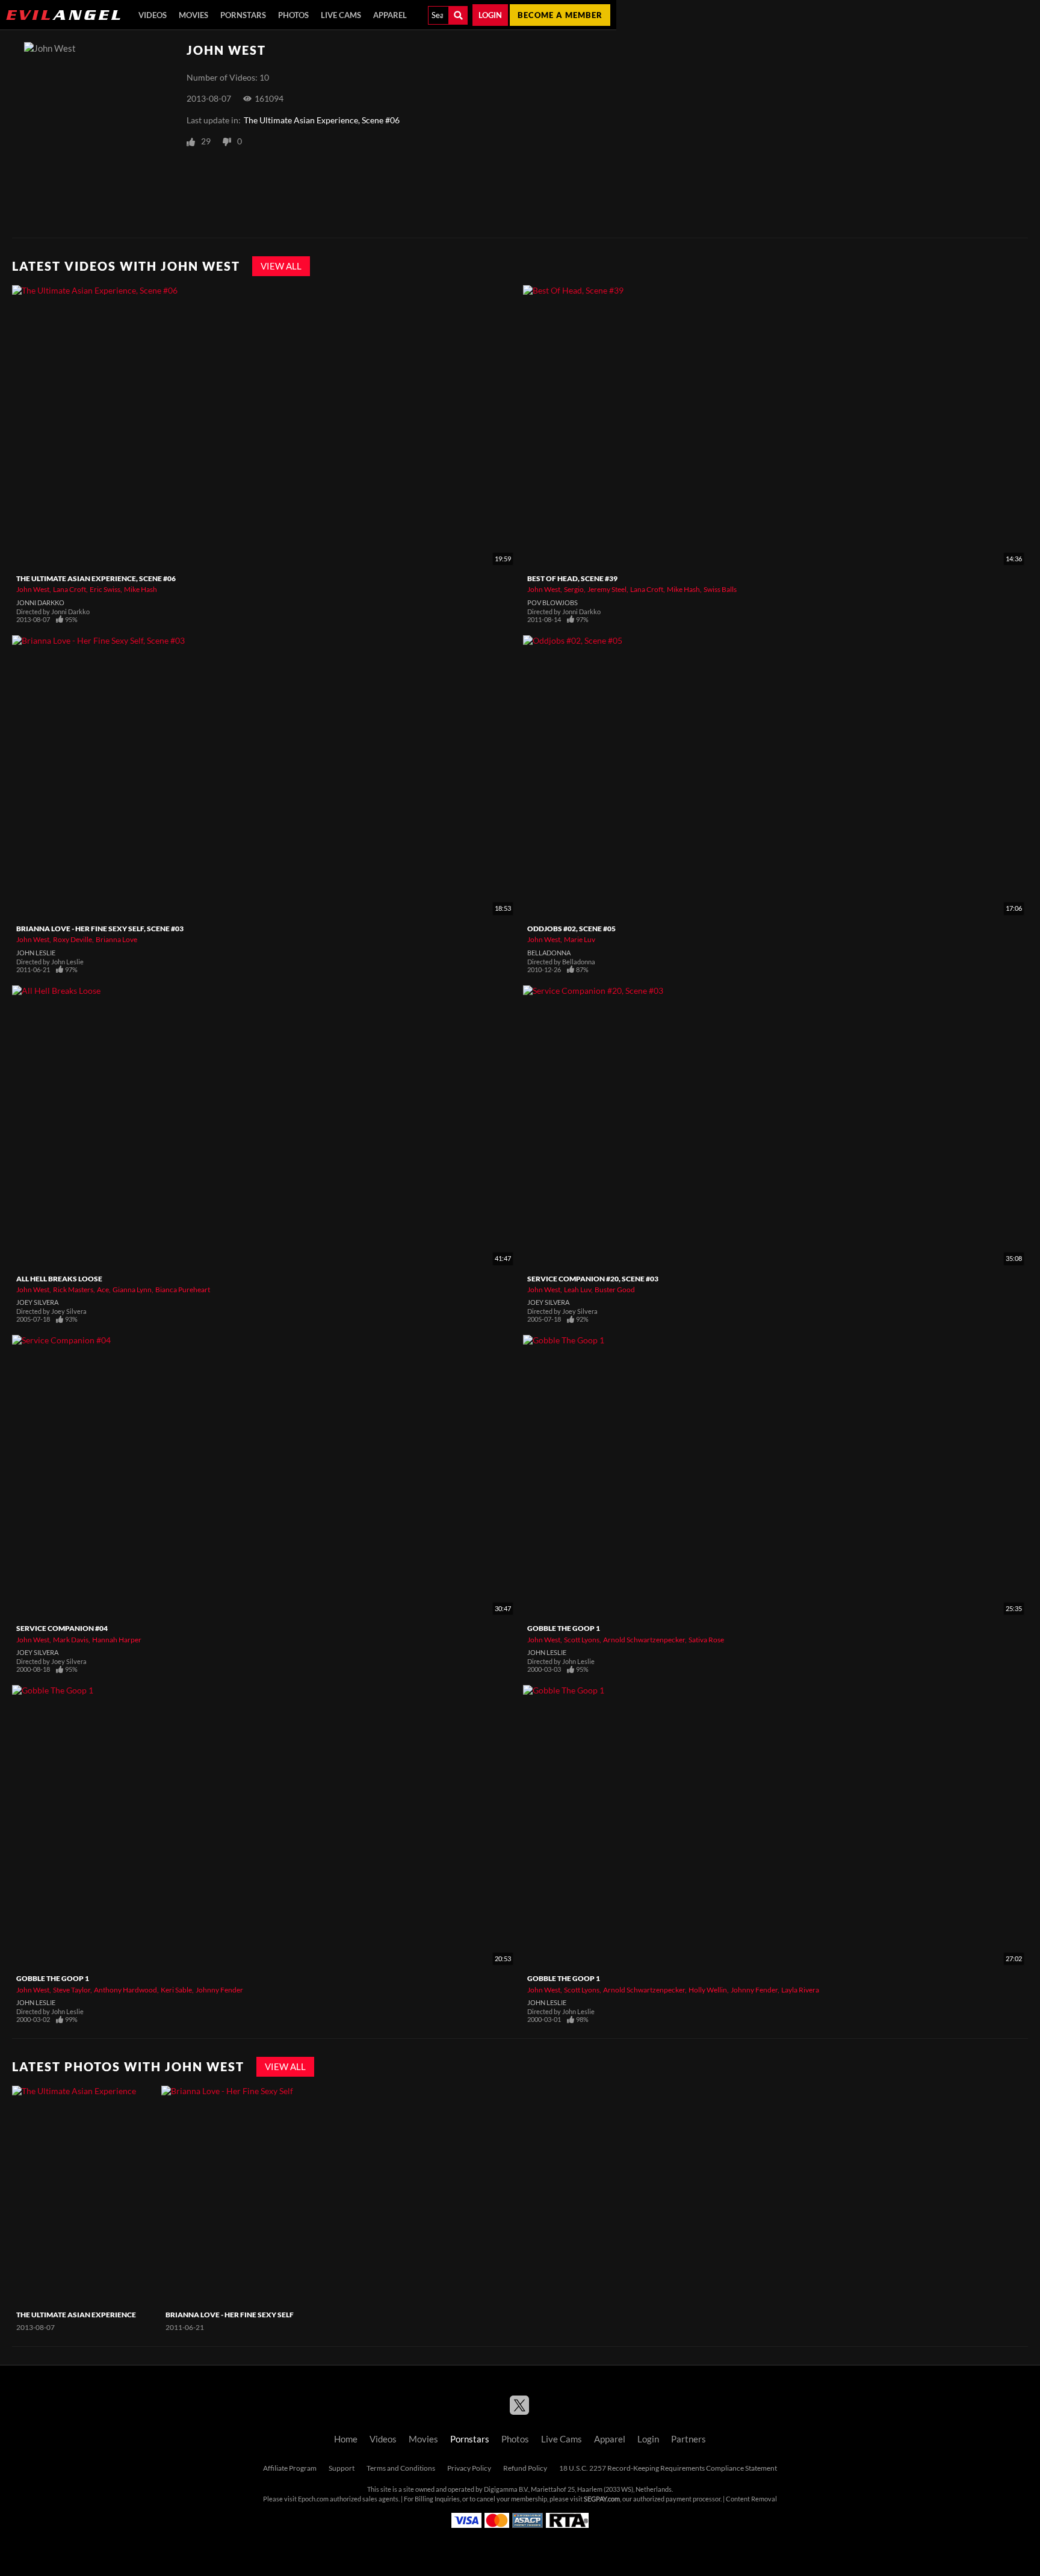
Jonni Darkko (40, 603)
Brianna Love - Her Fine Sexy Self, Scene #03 (100, 929)
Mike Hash (141, 589)
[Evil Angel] (63, 15)
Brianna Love (116, 939)
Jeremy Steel (607, 589)
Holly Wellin (708, 1990)
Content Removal (751, 2499)
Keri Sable (176, 1990)
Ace (103, 1290)
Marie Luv (580, 939)
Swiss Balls (720, 589)
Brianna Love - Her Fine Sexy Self (230, 2315)
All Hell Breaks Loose (59, 1279)
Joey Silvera (37, 1302)
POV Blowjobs (552, 603)
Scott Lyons (582, 1640)
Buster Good (615, 1290)
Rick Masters (73, 1290)
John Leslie (36, 953)
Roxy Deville (73, 939)
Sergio (574, 589)
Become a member (560, 15)
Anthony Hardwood (125, 1990)
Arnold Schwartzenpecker (644, 1640)
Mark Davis (71, 1640)
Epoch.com (313, 2499)
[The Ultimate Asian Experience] (85, 2195)
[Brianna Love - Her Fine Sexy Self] (234, 2195)
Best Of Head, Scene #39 (572, 578)
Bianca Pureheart (183, 1290)
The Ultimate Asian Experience (76, 2315)
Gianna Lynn (132, 1290)
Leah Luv (577, 1290)
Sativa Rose (706, 1640)
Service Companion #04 (62, 1628)
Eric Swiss (105, 589)
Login (490, 15)
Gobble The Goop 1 (564, 1628)
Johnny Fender (219, 1990)
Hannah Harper (117, 1640)
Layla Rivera (800, 1990)
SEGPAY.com (602, 2499)
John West (33, 589)
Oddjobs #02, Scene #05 (571, 929)
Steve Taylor (72, 1990)
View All (281, 266)
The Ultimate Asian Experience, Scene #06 (322, 120)
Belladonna (549, 953)
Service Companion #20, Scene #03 (593, 1279)
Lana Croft (70, 589)
